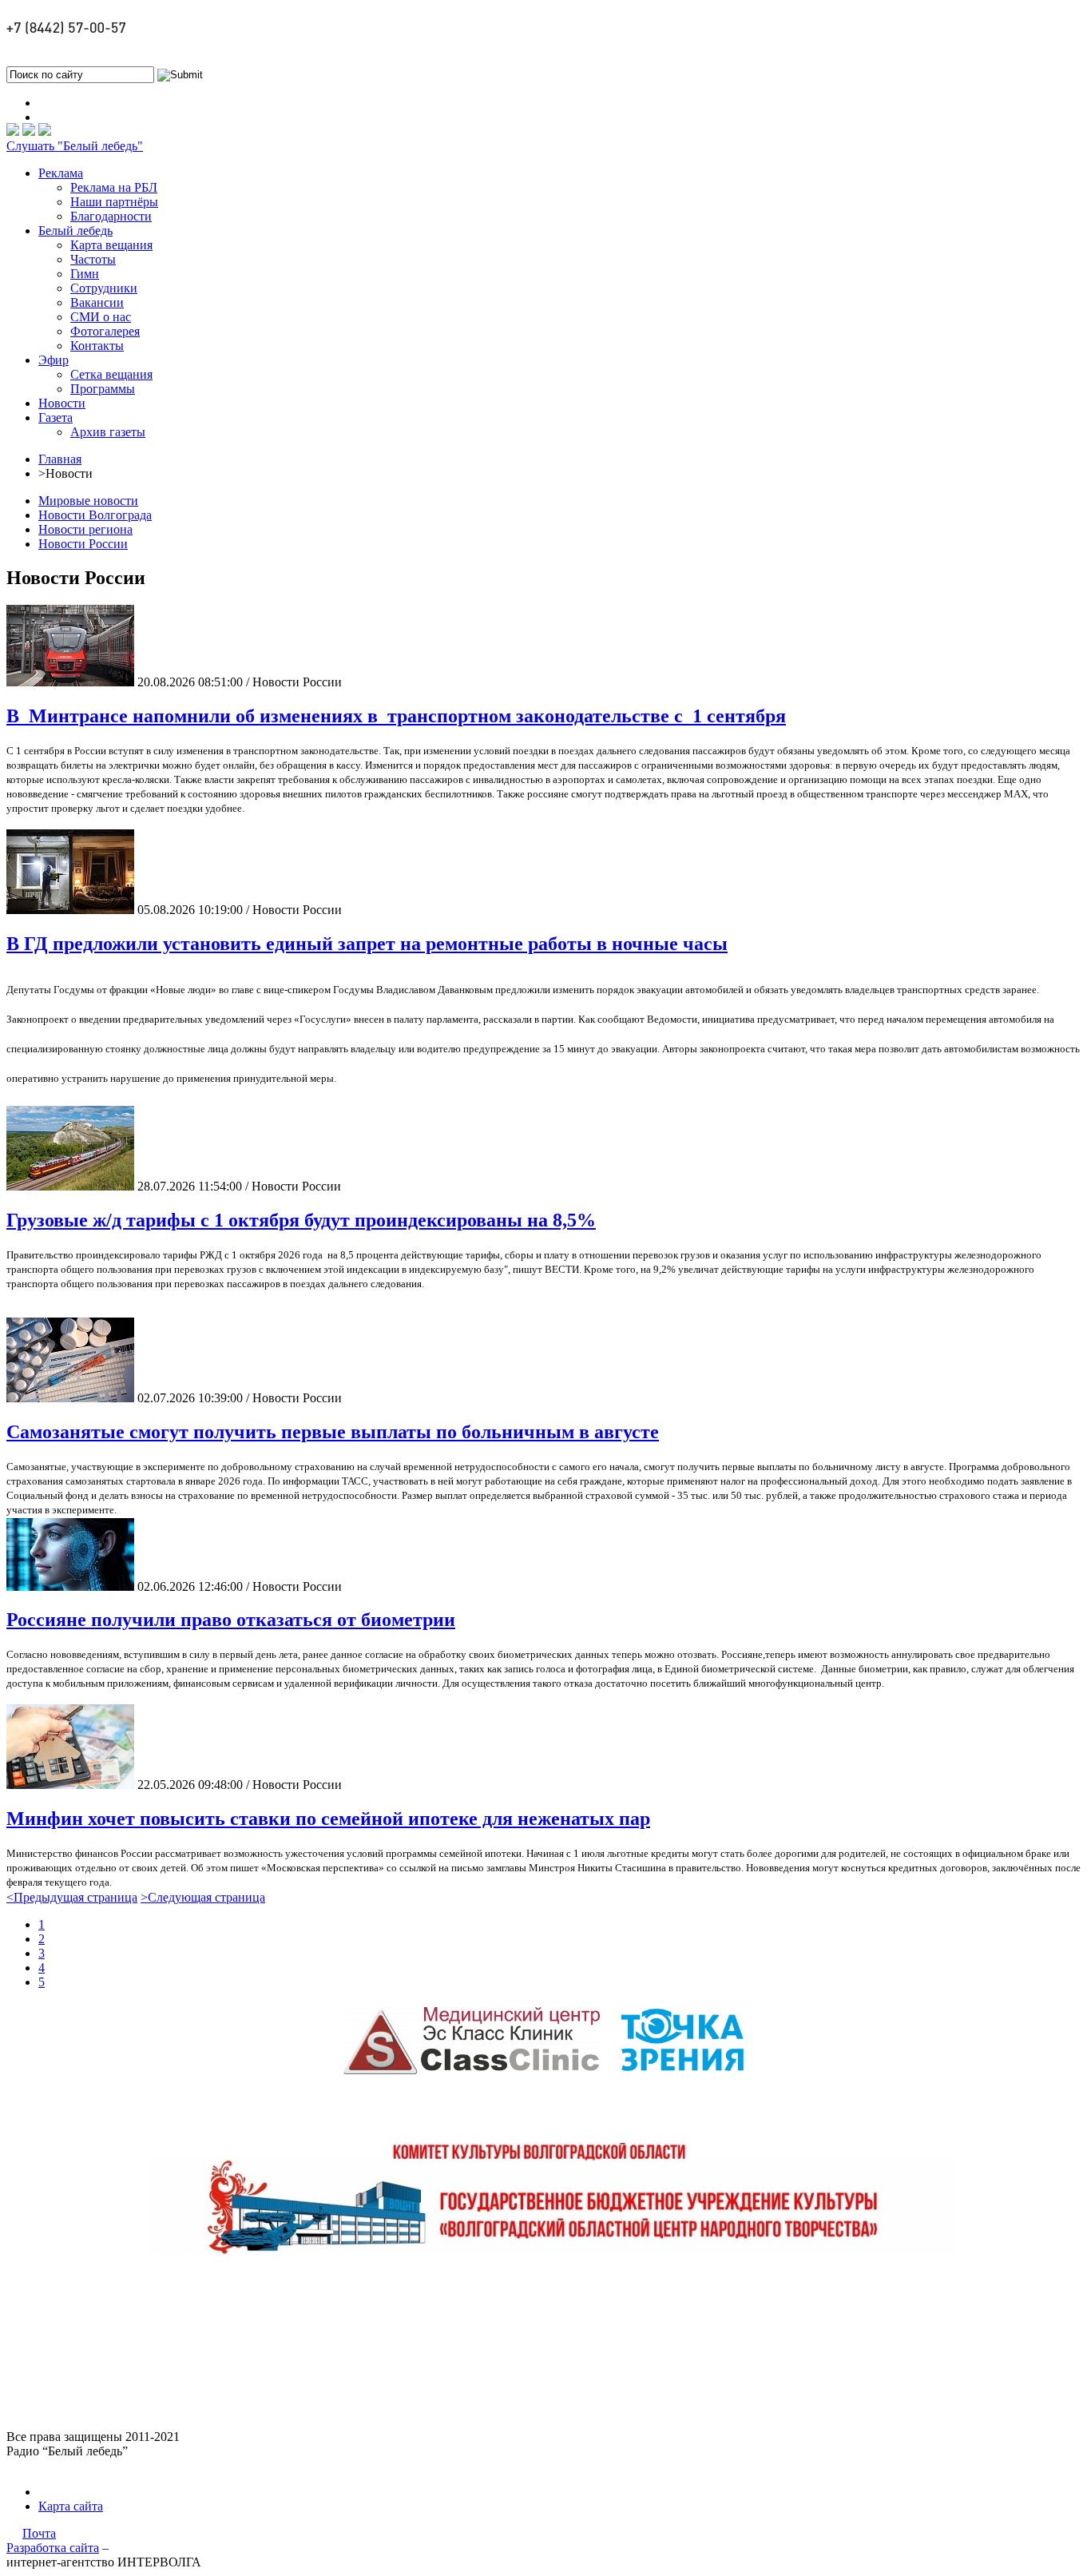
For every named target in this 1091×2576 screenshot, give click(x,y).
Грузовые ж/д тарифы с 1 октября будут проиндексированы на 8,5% (301, 1220)
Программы (103, 389)
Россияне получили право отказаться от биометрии (231, 1620)
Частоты (93, 259)
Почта (39, 2533)
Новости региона (85, 529)
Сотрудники (104, 288)
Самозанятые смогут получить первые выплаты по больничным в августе (333, 1432)
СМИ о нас (101, 317)
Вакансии (97, 302)
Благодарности (111, 216)
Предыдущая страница (72, 1897)
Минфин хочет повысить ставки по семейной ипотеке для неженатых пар (328, 1819)
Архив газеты (108, 432)
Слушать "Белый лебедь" (75, 146)
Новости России (83, 544)
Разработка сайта (53, 2548)
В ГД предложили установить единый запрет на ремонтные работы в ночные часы (367, 944)
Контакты (97, 346)
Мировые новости (88, 501)
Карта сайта (71, 2506)
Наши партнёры (114, 202)
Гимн (85, 274)
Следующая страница (203, 1897)
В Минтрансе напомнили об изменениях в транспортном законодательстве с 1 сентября (396, 716)
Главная (60, 459)
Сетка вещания (111, 374)
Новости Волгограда (95, 515)
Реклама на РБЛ (114, 187)
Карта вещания (111, 245)
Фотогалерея (105, 331)
